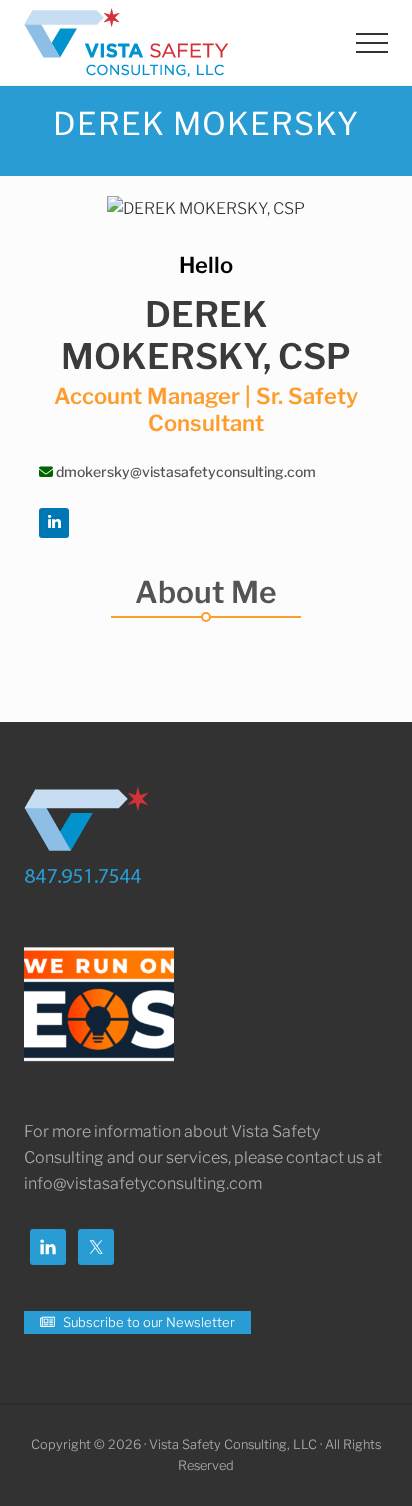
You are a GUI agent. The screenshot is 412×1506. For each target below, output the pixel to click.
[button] (372, 43)
